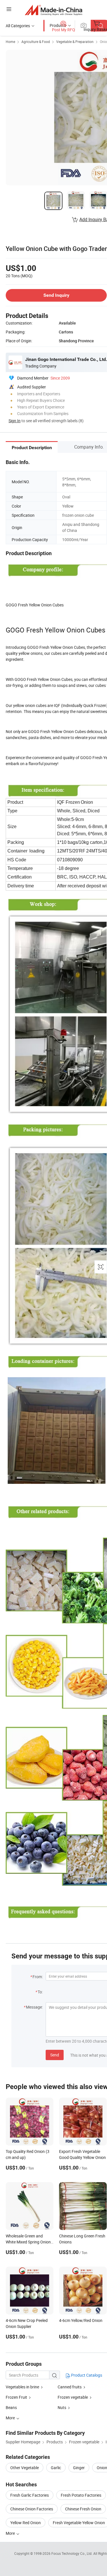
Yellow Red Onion (26, 2523)
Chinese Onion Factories (32, 2509)
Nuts (62, 2407)
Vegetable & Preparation (75, 42)
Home (10, 42)
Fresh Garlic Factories (30, 2495)
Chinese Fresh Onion (83, 2509)
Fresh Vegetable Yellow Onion (79, 2523)
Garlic (56, 2468)
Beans (11, 2407)
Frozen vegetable (73, 2397)
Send (55, 2055)
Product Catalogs (86, 2375)
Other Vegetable (25, 2468)
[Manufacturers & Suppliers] (53, 10)
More (11, 2533)
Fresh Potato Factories (81, 2495)
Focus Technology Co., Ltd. (72, 2553)
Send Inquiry (56, 295)
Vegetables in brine (22, 2387)
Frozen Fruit (16, 2397)
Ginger (79, 2468)
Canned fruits (70, 2387)
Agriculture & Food (36, 42)
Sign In (15, 421)
